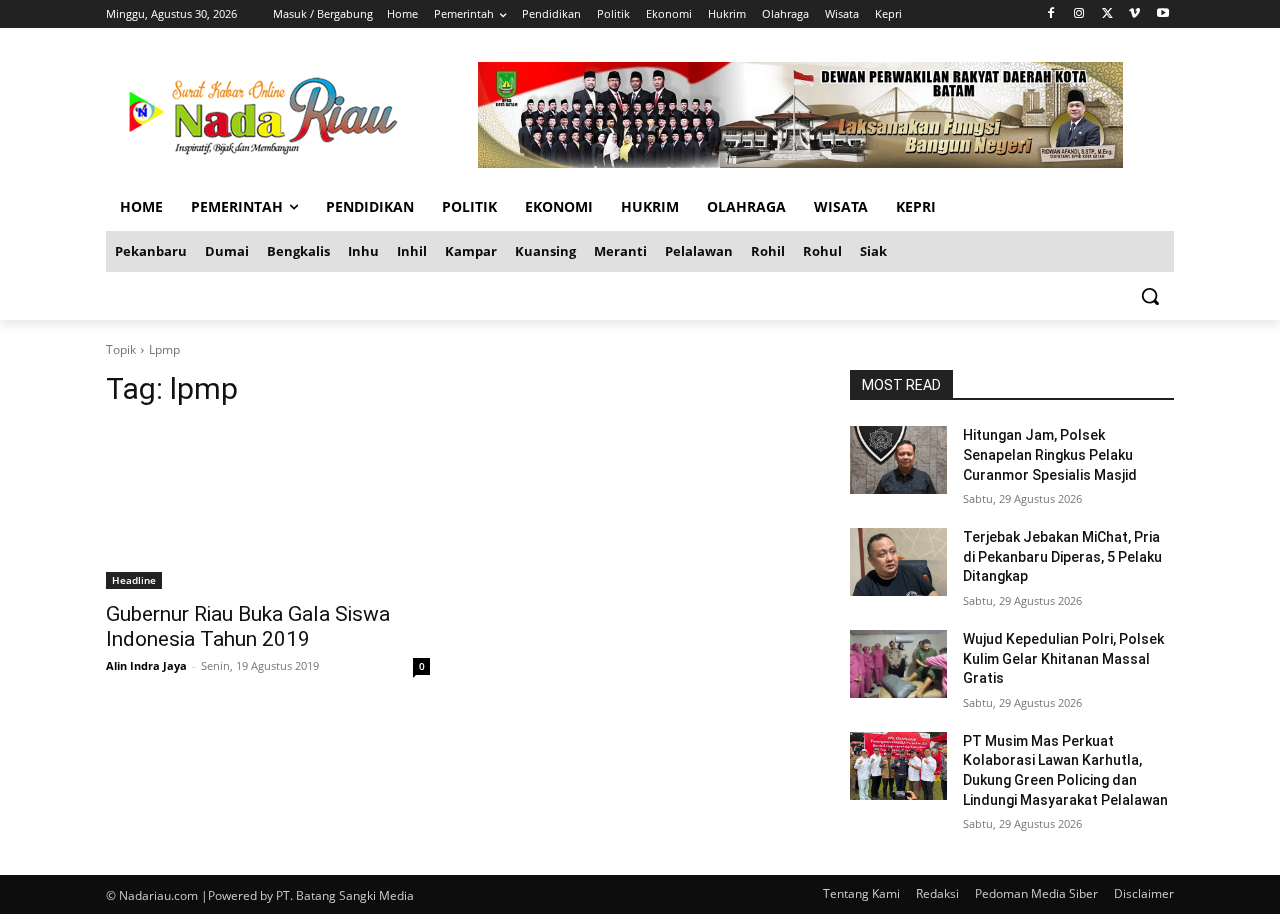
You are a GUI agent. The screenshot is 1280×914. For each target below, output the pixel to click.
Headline (134, 580)
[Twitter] (1107, 14)
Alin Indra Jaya (146, 665)
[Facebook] (1051, 14)
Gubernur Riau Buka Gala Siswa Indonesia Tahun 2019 (248, 626)
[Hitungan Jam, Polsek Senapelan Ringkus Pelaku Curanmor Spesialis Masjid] (898, 460)
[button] (1150, 296)
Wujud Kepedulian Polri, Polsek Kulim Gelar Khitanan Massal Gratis (1063, 658)
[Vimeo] (1134, 14)
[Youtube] (1162, 14)
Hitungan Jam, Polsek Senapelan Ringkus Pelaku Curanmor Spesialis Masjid (1050, 454)
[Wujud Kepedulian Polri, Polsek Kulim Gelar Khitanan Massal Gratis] (898, 664)
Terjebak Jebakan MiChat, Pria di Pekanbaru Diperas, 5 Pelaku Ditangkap (1062, 556)
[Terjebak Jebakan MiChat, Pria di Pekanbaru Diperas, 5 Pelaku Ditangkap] (898, 562)
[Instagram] (1079, 14)
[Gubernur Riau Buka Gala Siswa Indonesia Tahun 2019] (268, 508)
